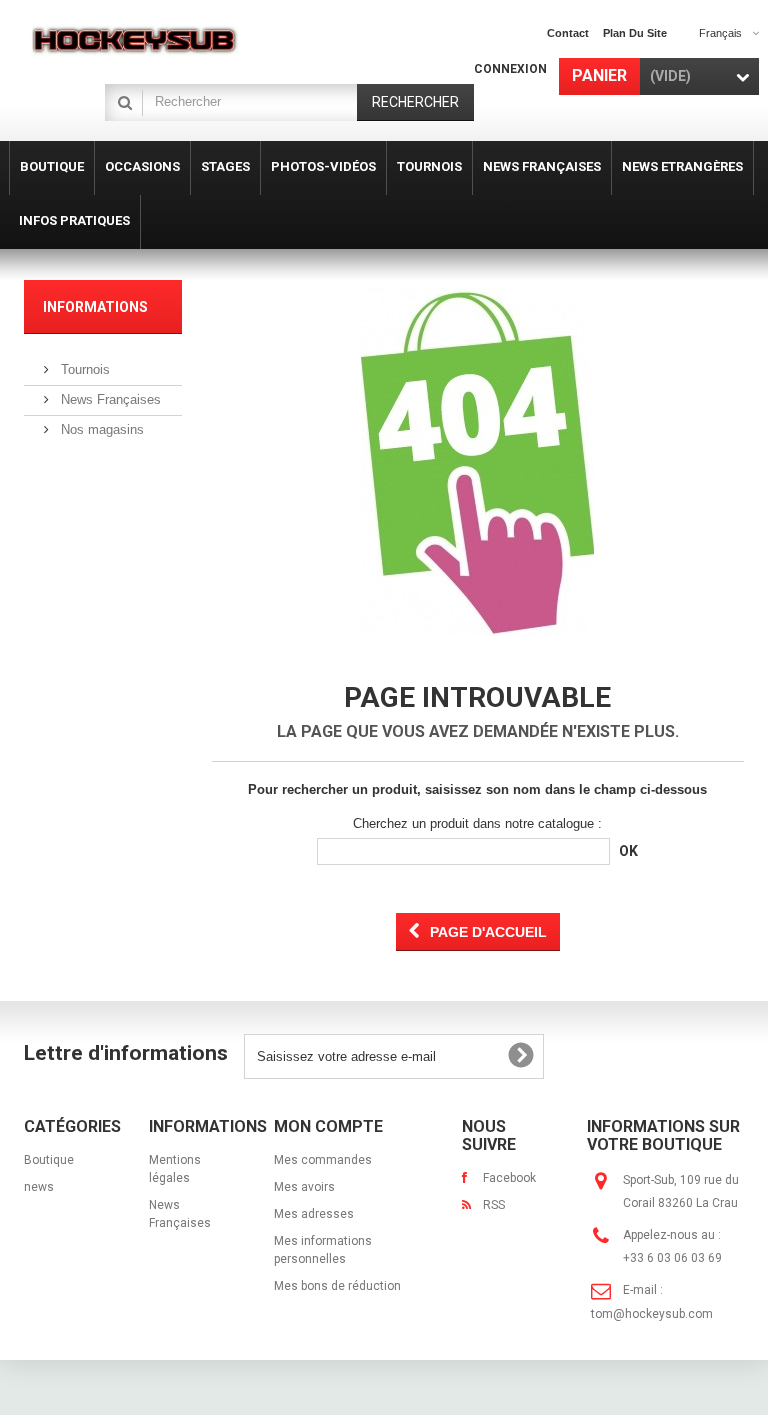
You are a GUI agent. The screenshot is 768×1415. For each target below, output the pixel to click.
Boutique (49, 1160)
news (39, 1187)
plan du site (635, 33)
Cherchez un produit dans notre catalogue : (477, 823)
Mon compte (328, 1126)
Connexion (510, 69)
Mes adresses (314, 1214)
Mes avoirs (304, 1187)
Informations (95, 307)
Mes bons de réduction (337, 1286)
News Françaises (109, 399)
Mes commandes (323, 1160)
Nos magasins (100, 429)
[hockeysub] (134, 39)
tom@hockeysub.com (652, 1314)
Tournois (83, 369)
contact (568, 33)
